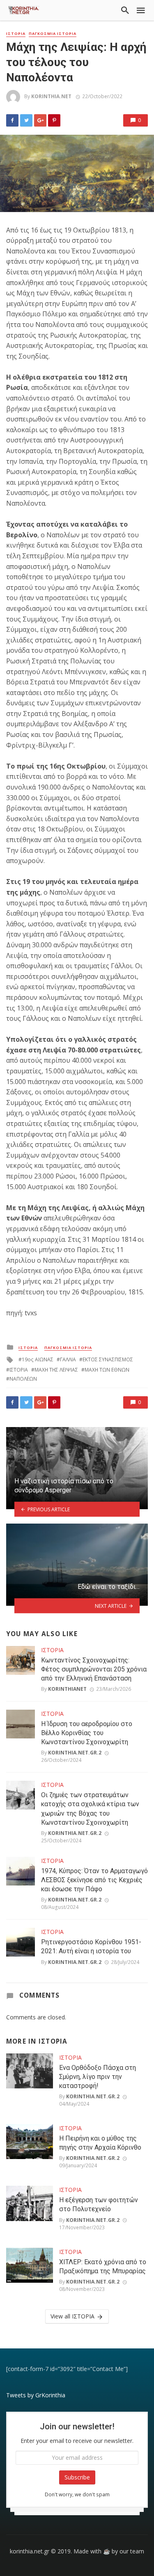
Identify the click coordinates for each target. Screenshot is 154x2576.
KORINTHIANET (67, 1689)
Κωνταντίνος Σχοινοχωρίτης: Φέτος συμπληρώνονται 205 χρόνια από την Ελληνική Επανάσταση (94, 1669)
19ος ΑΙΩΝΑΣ (38, 1359)
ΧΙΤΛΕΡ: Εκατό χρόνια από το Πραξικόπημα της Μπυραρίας (103, 2266)
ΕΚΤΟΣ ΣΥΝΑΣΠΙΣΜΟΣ (108, 1359)
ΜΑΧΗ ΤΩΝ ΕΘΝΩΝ (107, 1370)
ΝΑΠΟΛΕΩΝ (23, 1379)
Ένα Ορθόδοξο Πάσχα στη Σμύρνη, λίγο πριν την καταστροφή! (98, 2077)
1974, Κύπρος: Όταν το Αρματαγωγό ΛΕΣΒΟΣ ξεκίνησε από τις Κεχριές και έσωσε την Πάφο (94, 1880)
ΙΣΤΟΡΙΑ (16, 34)
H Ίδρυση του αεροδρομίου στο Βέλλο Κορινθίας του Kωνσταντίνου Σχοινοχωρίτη (87, 1733)
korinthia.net (51, 96)
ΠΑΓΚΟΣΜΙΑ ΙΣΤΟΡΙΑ (53, 34)
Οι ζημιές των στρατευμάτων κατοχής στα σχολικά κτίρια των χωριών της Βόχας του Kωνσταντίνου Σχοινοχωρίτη (90, 1808)
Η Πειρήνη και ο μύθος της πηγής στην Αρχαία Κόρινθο (100, 2143)
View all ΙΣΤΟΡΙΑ (72, 2316)
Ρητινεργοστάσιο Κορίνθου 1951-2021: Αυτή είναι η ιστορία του (91, 1946)
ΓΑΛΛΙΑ (68, 1359)
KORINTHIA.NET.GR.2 (75, 1753)
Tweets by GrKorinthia (36, 2395)
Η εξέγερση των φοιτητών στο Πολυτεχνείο (99, 2204)
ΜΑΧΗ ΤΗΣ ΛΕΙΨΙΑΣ (56, 1370)
